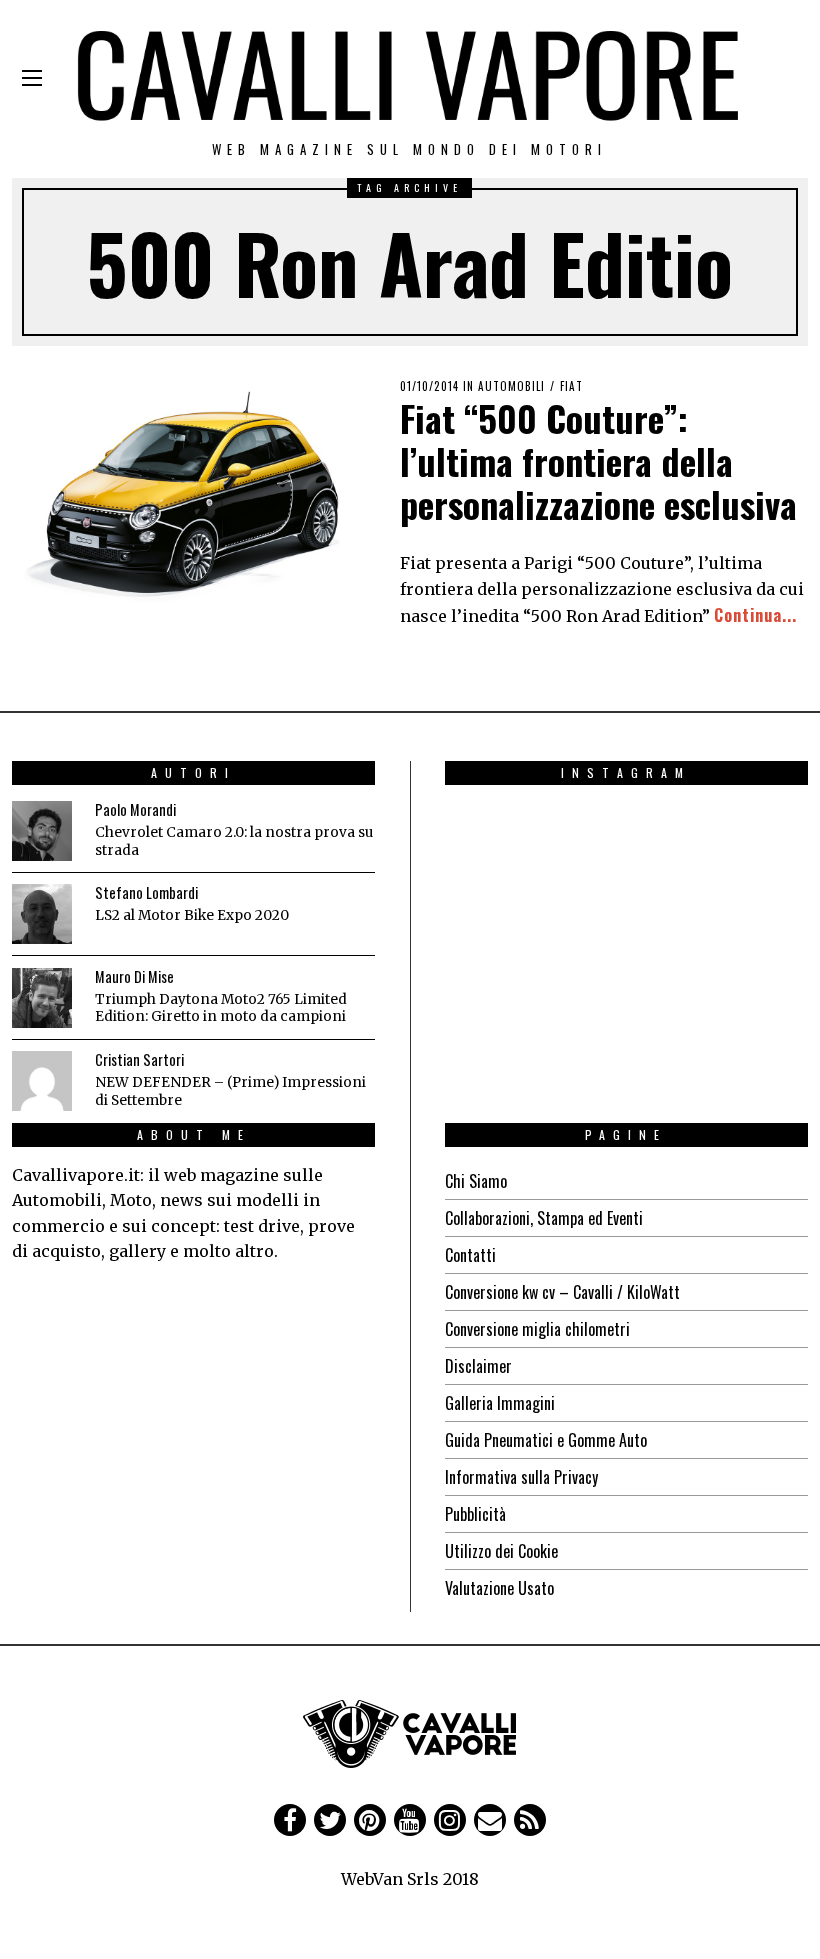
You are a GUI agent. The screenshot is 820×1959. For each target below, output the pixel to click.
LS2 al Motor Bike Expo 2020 (192, 915)
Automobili (511, 386)
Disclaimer (478, 1366)
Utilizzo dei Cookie (501, 1551)
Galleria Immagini (500, 1403)
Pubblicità (475, 1514)
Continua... (755, 615)
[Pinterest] (370, 1820)
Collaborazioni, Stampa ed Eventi (544, 1218)
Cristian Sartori (139, 1059)
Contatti (470, 1255)
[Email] (490, 1820)
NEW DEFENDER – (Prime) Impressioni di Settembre (230, 1091)
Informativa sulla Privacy (521, 1477)
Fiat (571, 386)
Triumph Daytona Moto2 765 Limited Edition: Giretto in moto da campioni (221, 1008)
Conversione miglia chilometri (537, 1329)
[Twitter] (330, 1820)
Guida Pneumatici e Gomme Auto (546, 1440)
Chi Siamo (476, 1181)
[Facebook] (290, 1820)
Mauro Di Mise (134, 976)
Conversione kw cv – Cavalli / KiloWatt (562, 1292)
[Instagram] (450, 1820)
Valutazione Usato (499, 1588)
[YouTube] (410, 1820)
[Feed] (530, 1820)
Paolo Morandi (135, 809)
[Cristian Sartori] (42, 1081)
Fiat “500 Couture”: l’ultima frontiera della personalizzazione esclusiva (598, 460)
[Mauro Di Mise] (42, 998)
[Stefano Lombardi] (42, 914)
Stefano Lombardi (146, 892)
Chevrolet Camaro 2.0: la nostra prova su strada (234, 841)
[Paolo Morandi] (42, 831)
